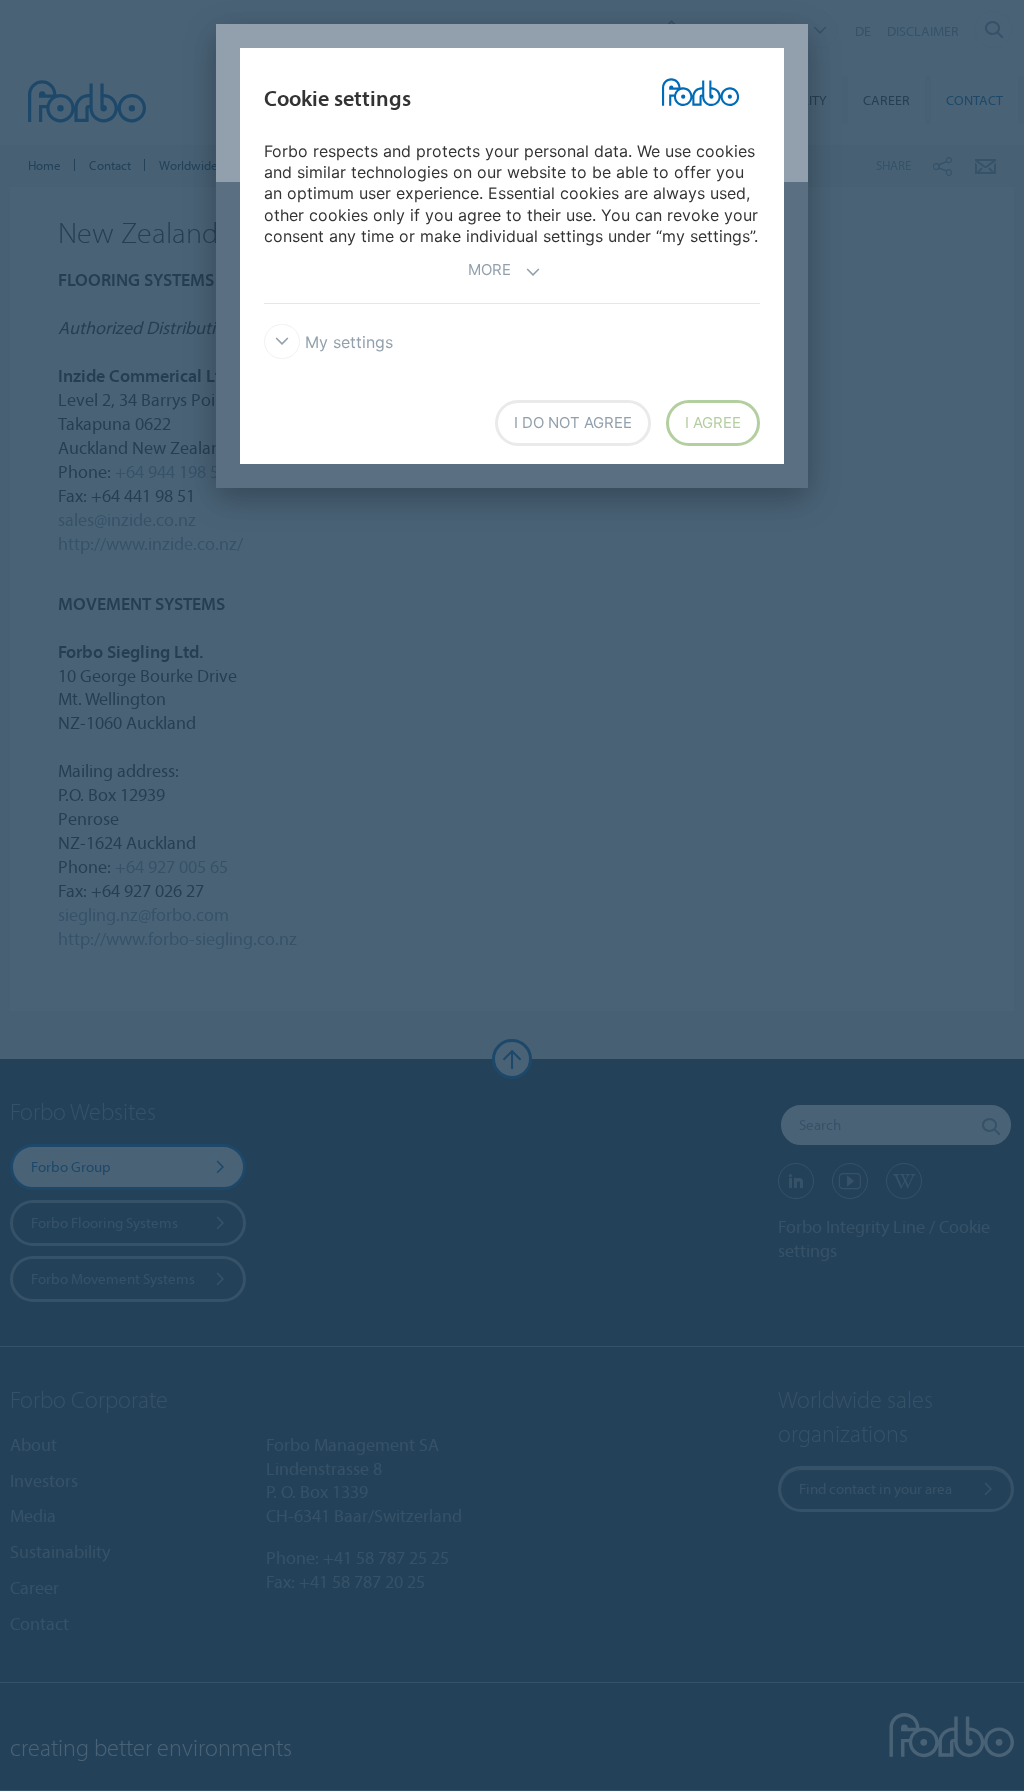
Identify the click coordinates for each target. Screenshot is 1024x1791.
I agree (713, 422)
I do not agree (573, 422)
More (489, 269)
